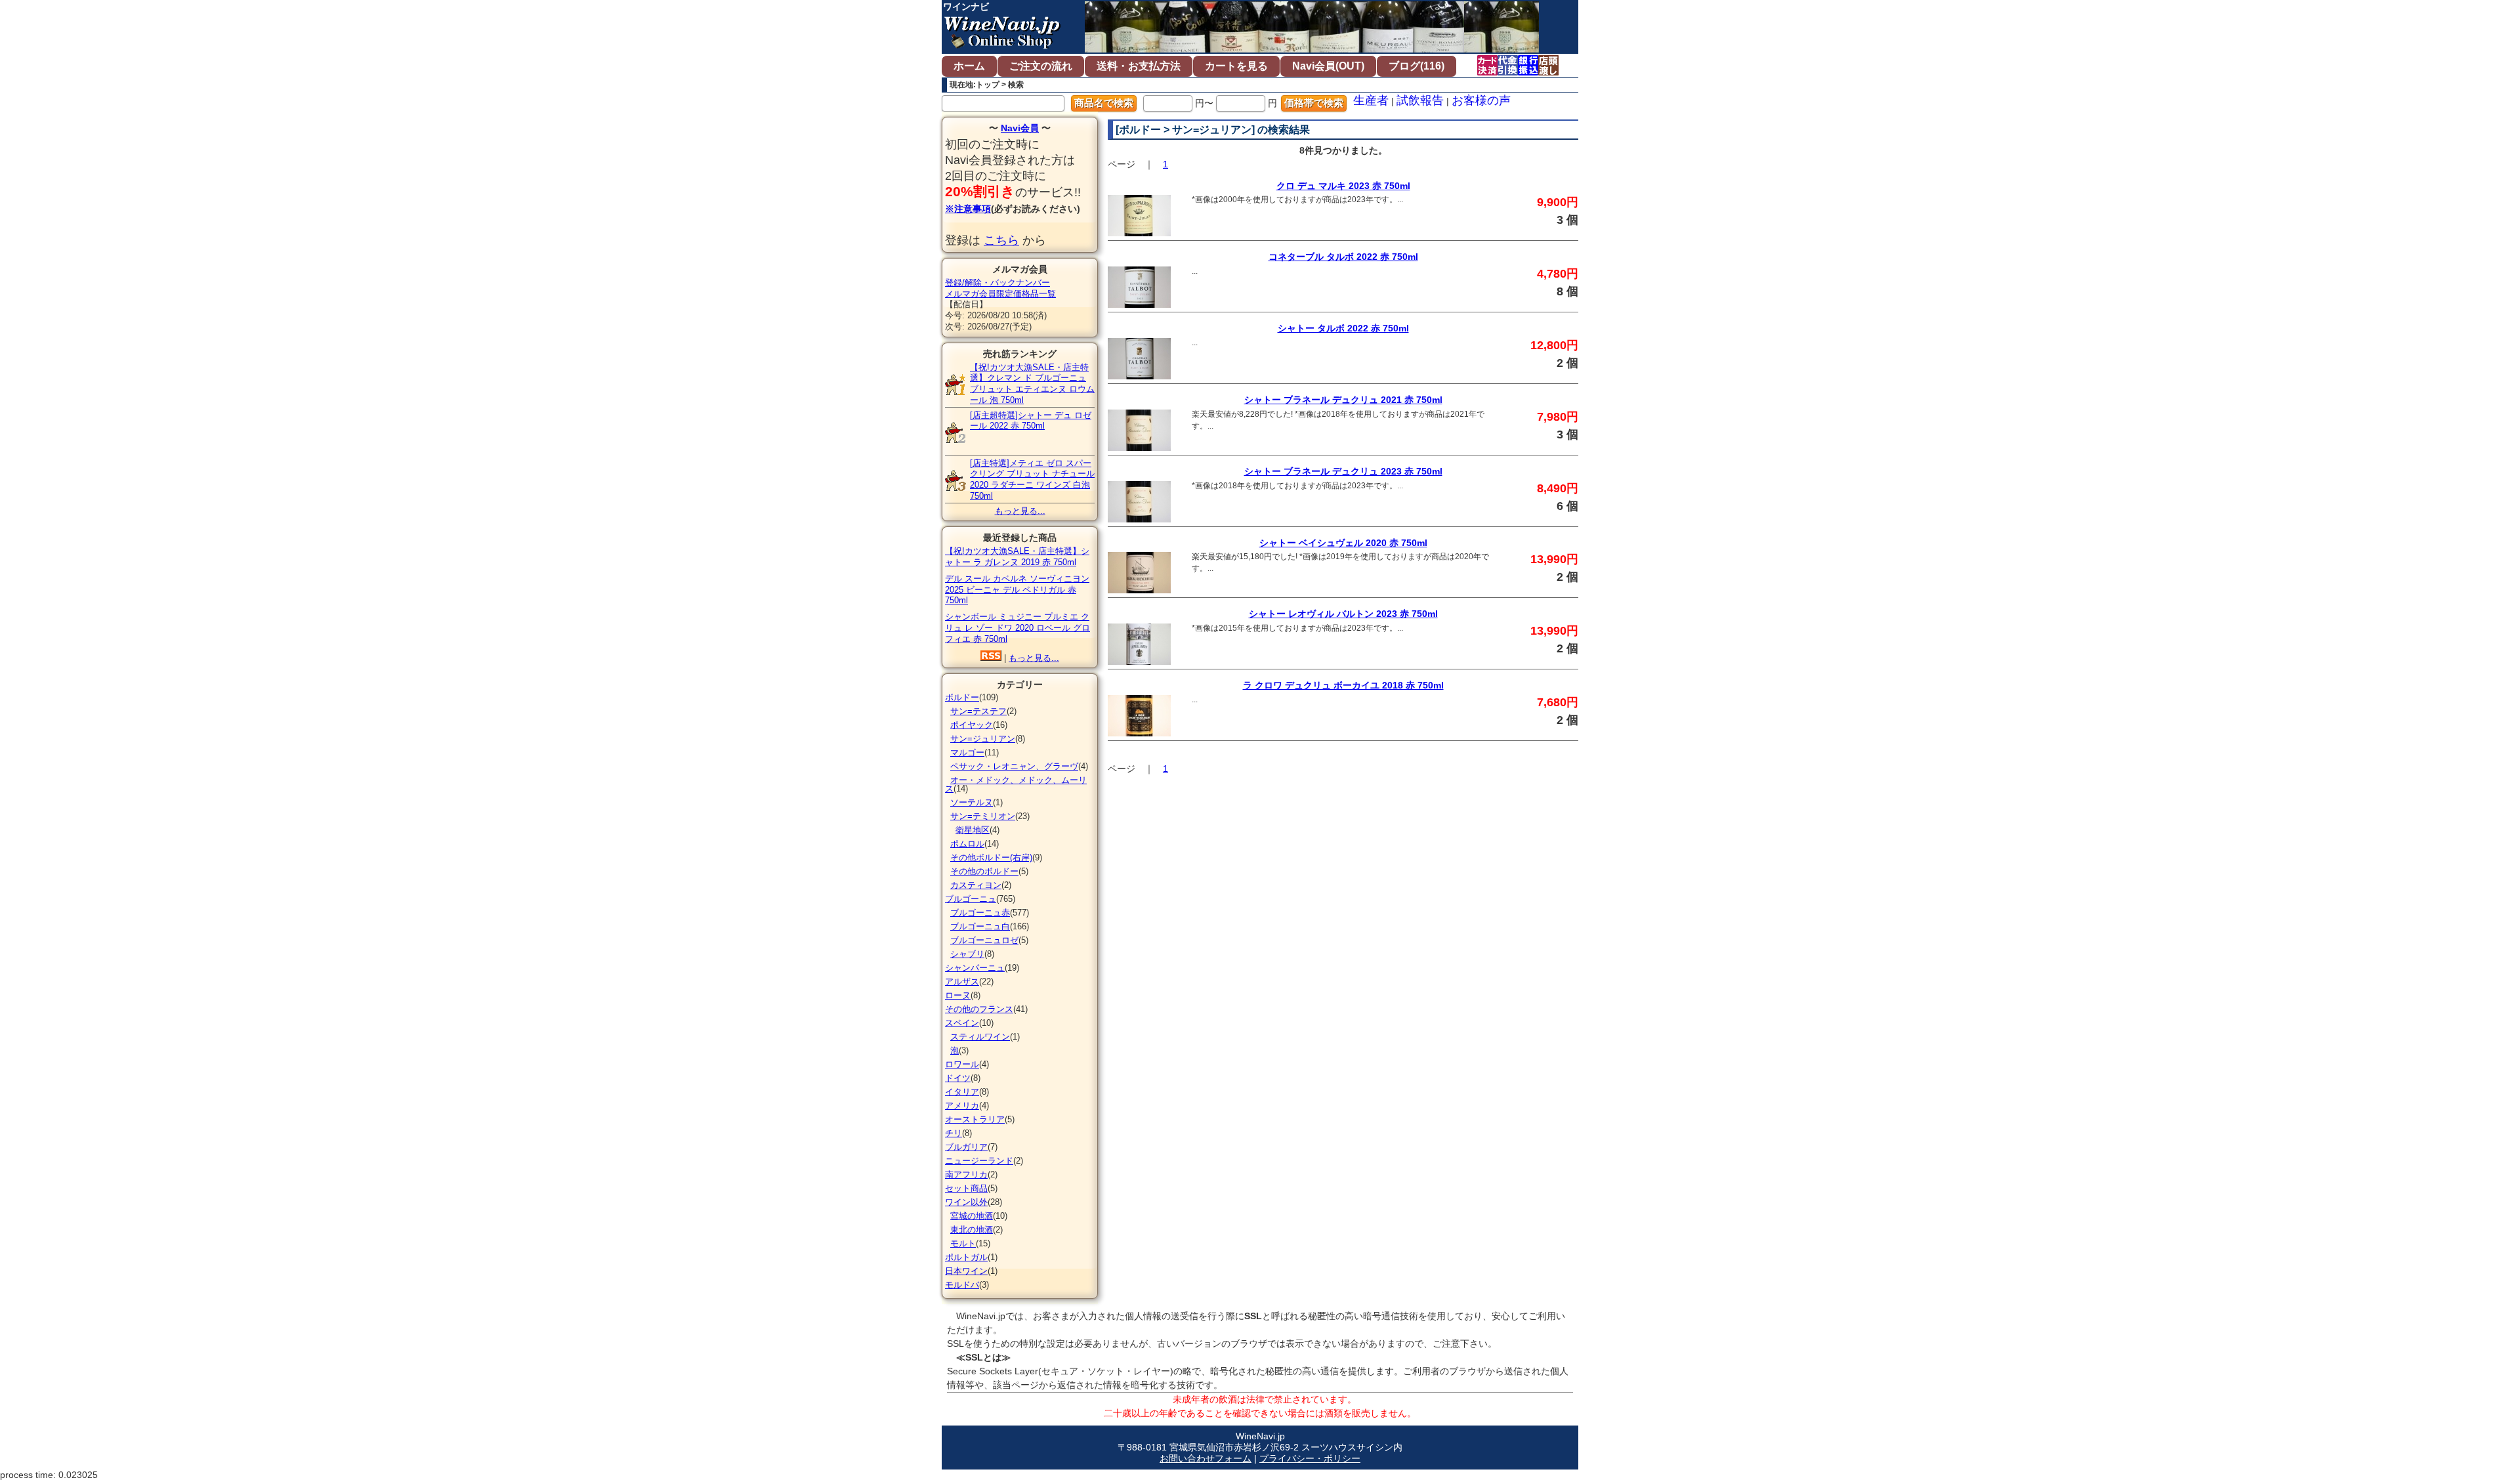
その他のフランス (979, 1009)
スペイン (962, 1023)
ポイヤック (972, 725)
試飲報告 (1420, 100)
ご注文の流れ (1041, 66)
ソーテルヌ (972, 802)
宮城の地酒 (972, 1216)
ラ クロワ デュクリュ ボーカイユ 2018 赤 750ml (1343, 685)
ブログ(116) (1417, 66)
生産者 (1371, 100)
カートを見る (1236, 66)
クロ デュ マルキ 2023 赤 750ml (1343, 186)
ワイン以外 (966, 1202)
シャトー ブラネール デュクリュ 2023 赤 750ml (1343, 471)
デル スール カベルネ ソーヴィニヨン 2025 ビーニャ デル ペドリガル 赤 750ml (1017, 590)
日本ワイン (966, 1271)
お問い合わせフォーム (1206, 1458)
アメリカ (962, 1106)
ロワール (962, 1064)
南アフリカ (966, 1174)
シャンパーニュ (975, 968)
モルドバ (962, 1285)
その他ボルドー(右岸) (991, 857)
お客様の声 (1481, 100)
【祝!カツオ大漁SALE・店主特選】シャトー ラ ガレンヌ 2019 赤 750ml (1017, 557)
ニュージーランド (979, 1161)
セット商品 (966, 1188)
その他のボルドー (984, 871)
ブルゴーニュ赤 (980, 913)
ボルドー (962, 697)
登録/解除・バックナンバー (997, 283)
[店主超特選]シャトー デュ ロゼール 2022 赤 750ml (1031, 421)
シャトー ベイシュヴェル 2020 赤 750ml (1343, 543)
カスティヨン (976, 885)
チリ (954, 1133)
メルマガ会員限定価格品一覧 (1000, 294)
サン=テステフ (978, 711)
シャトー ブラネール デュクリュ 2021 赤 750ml (1343, 400)
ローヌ (958, 995)
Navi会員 (1020, 128)
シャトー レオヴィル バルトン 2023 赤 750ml (1343, 614)
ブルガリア (966, 1147)
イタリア (962, 1092)
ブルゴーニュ (971, 899)
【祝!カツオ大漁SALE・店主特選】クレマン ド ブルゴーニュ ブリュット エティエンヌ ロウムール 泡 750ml (1032, 384)
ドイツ (958, 1078)
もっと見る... (1020, 511)
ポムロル (967, 844)
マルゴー (967, 752)
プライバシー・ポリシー (1310, 1458)
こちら (1001, 240)
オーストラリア (975, 1119)
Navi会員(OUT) (1328, 66)
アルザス (962, 982)
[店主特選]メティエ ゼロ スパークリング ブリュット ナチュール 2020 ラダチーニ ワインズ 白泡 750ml (1032, 479)
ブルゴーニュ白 (980, 926)
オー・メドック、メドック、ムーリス (1016, 784)
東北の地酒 (972, 1230)
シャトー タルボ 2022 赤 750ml (1343, 328)
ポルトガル (966, 1257)
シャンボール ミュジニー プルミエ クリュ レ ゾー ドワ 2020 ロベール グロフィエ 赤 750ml (1018, 628)
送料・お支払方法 (1139, 66)
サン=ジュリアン (983, 739)
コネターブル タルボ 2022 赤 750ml (1343, 257)
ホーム (969, 66)
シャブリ (967, 954)
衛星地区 (973, 830)
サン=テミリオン (983, 816)
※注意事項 (968, 209)
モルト (963, 1243)
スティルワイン (980, 1037)
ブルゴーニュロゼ (984, 940)
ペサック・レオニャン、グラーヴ (1014, 766)
